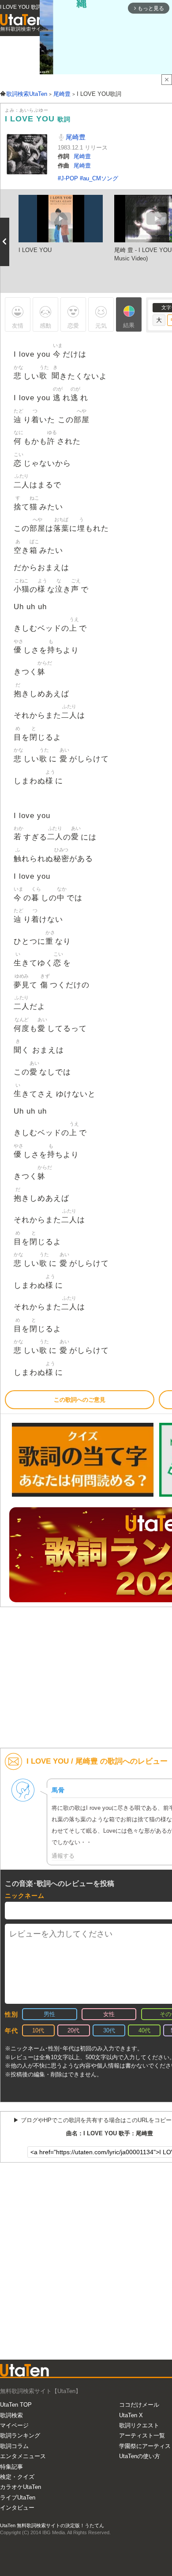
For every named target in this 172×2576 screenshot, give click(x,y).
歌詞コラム (14, 2446)
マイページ (14, 2425)
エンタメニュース (23, 2456)
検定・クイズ (17, 2477)
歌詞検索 (11, 2415)
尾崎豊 (75, 137)
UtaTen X (131, 2415)
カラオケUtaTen (21, 2487)
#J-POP (69, 178)
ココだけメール (139, 2405)
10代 (38, 2030)
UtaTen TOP (16, 2405)
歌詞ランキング (20, 2435)
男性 (49, 2014)
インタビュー (17, 2508)
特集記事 (11, 2467)
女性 (109, 2014)
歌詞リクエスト (139, 2425)
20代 (73, 2030)
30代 (109, 2030)
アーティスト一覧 (142, 2435)
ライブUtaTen (18, 2497)
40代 (144, 2030)
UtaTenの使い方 (140, 2456)
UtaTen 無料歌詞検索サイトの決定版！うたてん (52, 2525)
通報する (63, 1856)
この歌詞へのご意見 (80, 1400)
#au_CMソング (99, 178)
